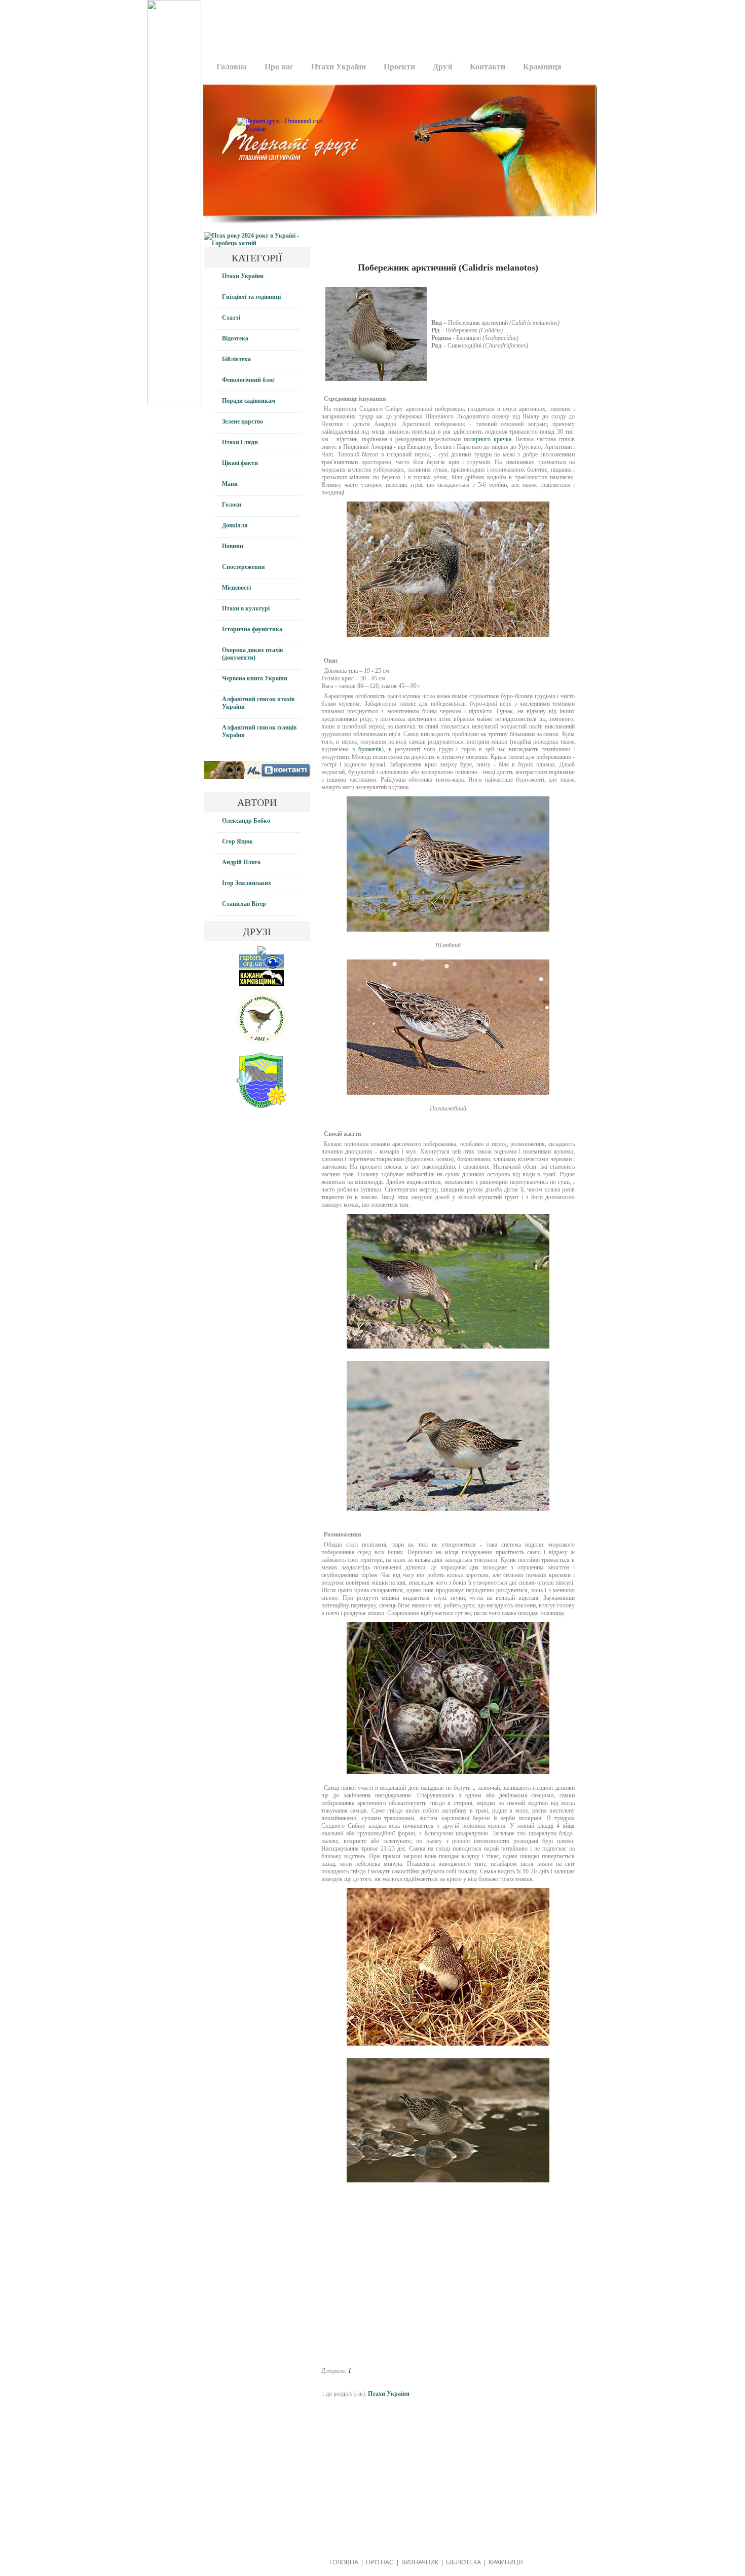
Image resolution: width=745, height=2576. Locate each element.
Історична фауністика (252, 629)
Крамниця (542, 67)
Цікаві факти (240, 463)
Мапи (230, 484)
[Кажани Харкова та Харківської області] (262, 984)
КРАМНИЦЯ (506, 2562)
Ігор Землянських (247, 883)
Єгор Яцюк (237, 841)
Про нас (279, 67)
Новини (233, 546)
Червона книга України (255, 678)
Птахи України (339, 67)
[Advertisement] (396, 23)
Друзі (442, 67)
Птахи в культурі (246, 608)
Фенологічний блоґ (248, 380)
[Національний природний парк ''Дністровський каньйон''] (262, 1106)
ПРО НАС (380, 2562)
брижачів (370, 749)
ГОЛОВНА (344, 2562)
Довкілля (235, 525)
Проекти (399, 67)
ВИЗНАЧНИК (420, 2562)
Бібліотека (236, 359)
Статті (231, 318)
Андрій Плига (241, 862)
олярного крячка (489, 439)
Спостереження (244, 567)
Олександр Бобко (246, 821)
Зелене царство (243, 421)
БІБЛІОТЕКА (463, 2562)
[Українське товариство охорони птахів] (262, 952)
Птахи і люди (240, 442)
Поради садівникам (249, 401)
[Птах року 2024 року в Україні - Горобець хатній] (257, 243)
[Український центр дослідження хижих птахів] (262, 968)
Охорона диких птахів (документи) (252, 654)
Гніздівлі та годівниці (251, 297)
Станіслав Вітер (244, 904)
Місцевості (236, 588)
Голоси (232, 505)
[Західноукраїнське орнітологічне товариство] (262, 1042)
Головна (232, 67)
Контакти (488, 67)
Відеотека (235, 338)
